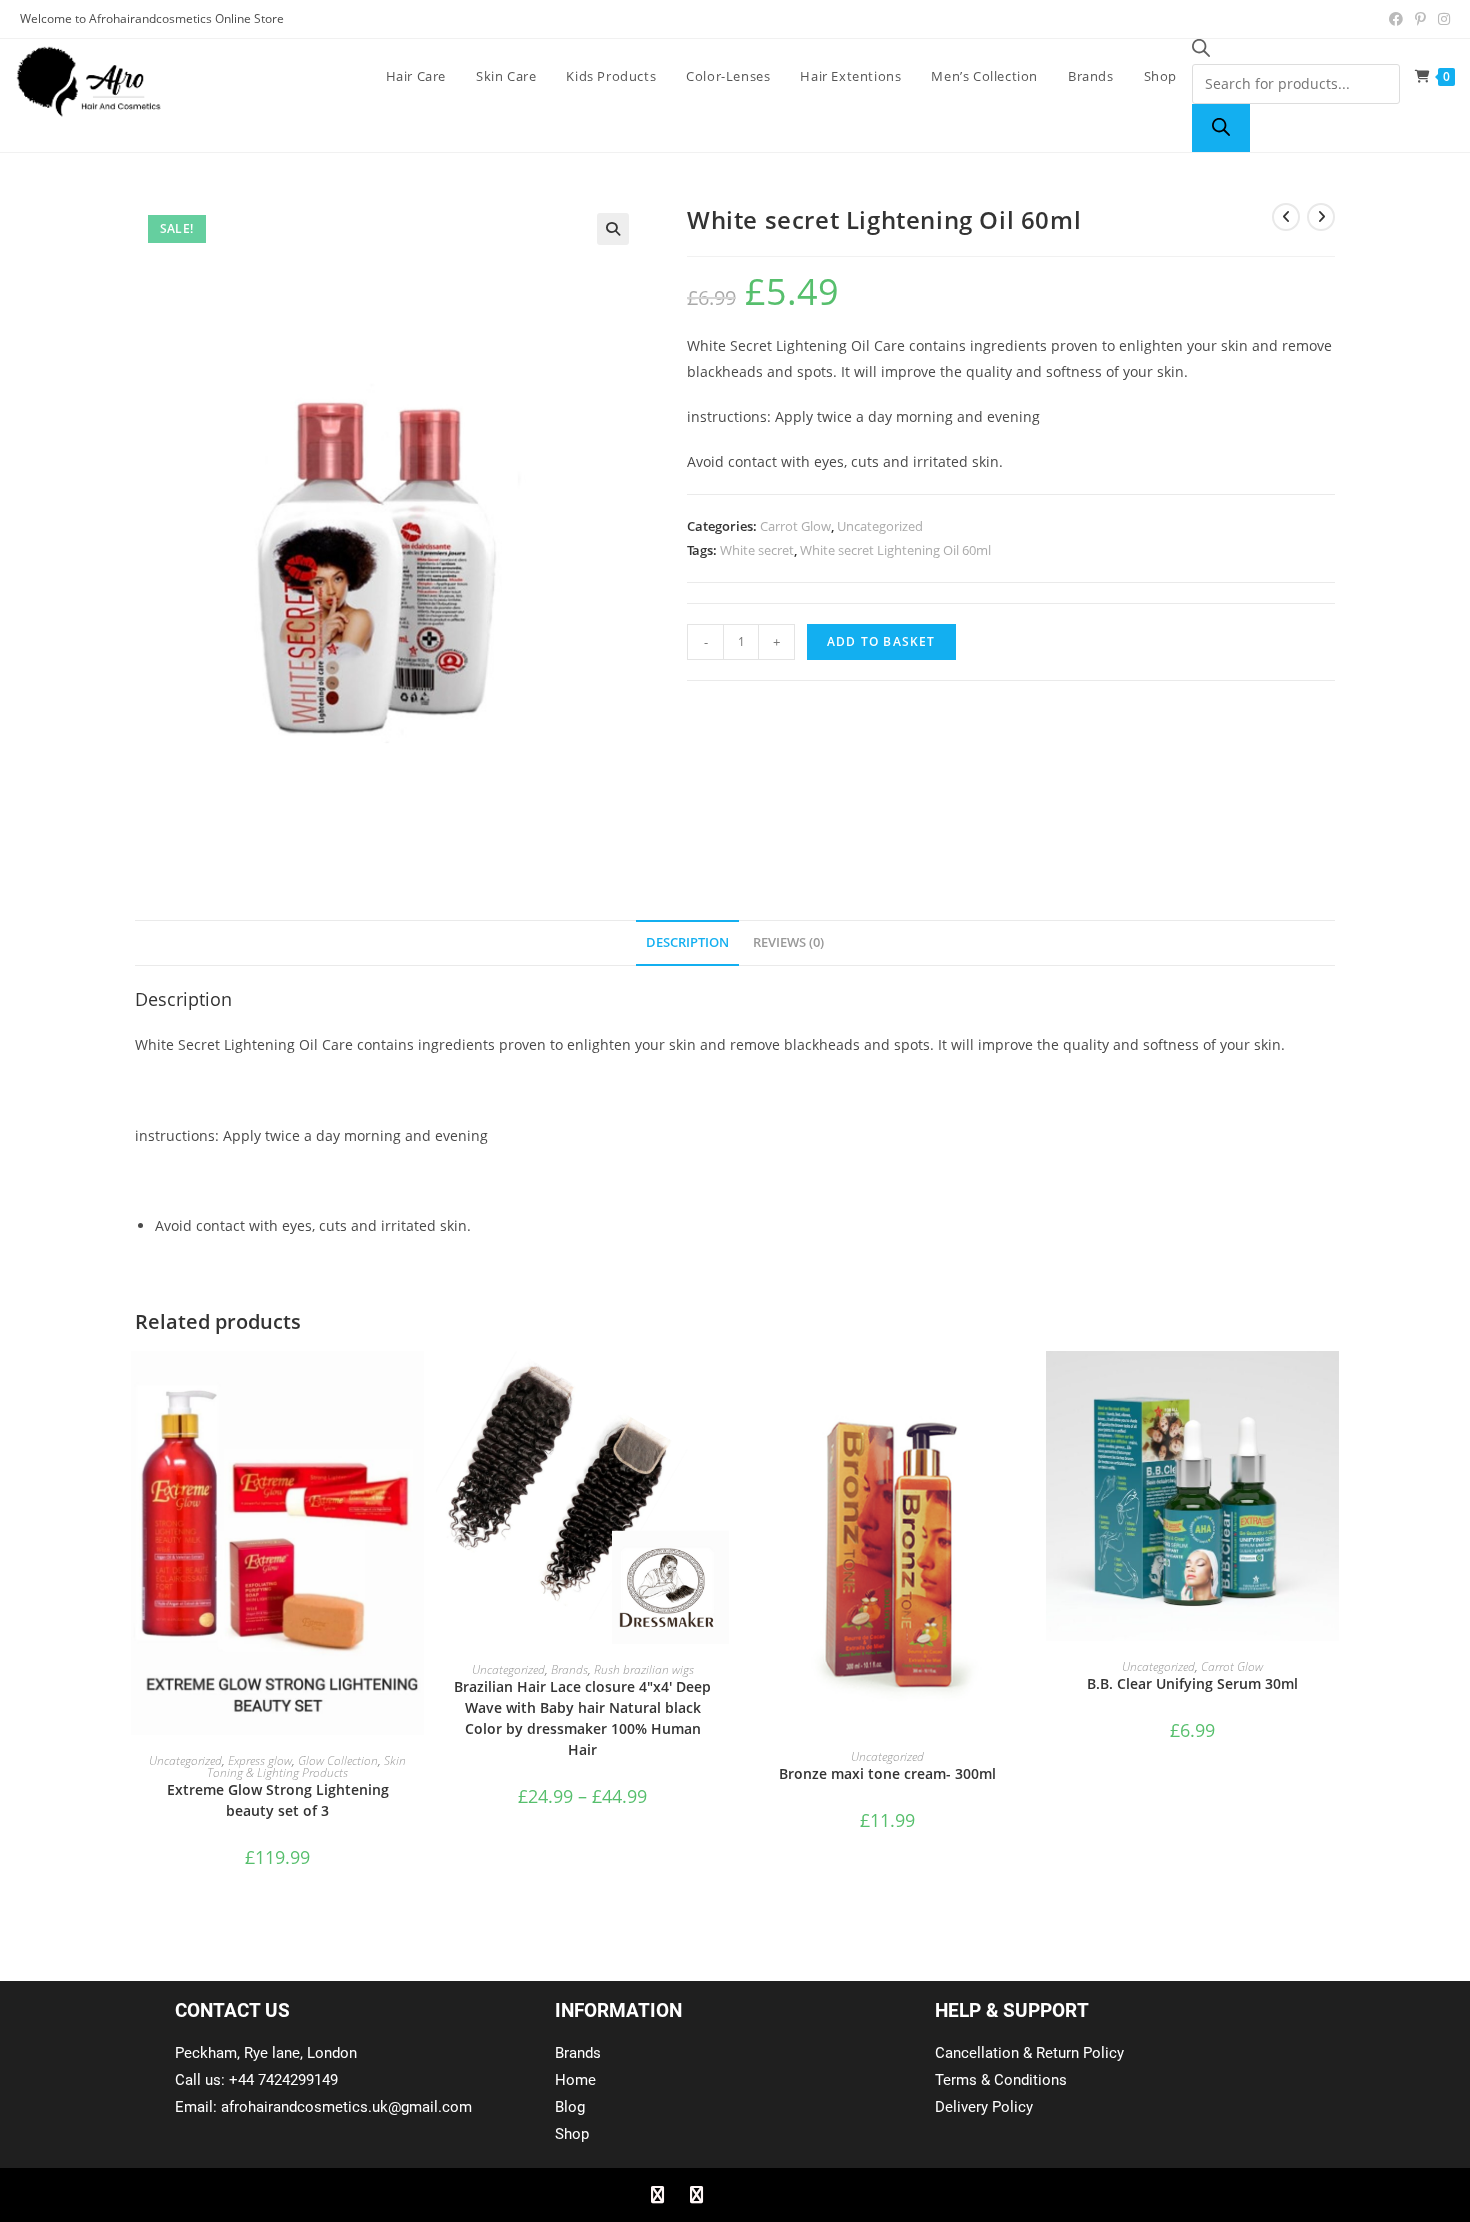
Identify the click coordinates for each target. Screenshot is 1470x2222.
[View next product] (1321, 217)
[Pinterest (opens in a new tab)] (1420, 19)
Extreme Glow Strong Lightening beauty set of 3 (278, 1800)
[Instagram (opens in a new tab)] (1441, 19)
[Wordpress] (774, 2195)
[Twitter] (696, 2195)
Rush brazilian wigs (644, 1669)
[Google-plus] (735, 2195)
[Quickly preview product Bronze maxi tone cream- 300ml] (1024, 1386)
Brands (569, 1669)
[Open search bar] (1201, 51)
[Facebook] (657, 2195)
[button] (613, 229)
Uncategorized (880, 526)
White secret (757, 550)
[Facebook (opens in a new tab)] (1396, 19)
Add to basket (881, 641)
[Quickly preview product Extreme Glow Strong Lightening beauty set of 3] (414, 1386)
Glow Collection (338, 1760)
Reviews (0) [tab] (788, 942)
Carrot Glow (795, 526)
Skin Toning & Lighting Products (306, 1766)
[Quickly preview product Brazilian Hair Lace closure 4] (719, 1386)
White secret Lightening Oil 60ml (895, 550)
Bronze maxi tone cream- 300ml (887, 1773)
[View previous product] (1286, 217)
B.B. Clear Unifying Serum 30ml (1192, 1683)
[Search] (1221, 128)
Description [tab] (687, 942)
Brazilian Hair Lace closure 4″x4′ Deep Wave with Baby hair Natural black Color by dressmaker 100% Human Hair (582, 1718)
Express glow (260, 1760)
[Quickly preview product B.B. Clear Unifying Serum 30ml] (1329, 1386)
